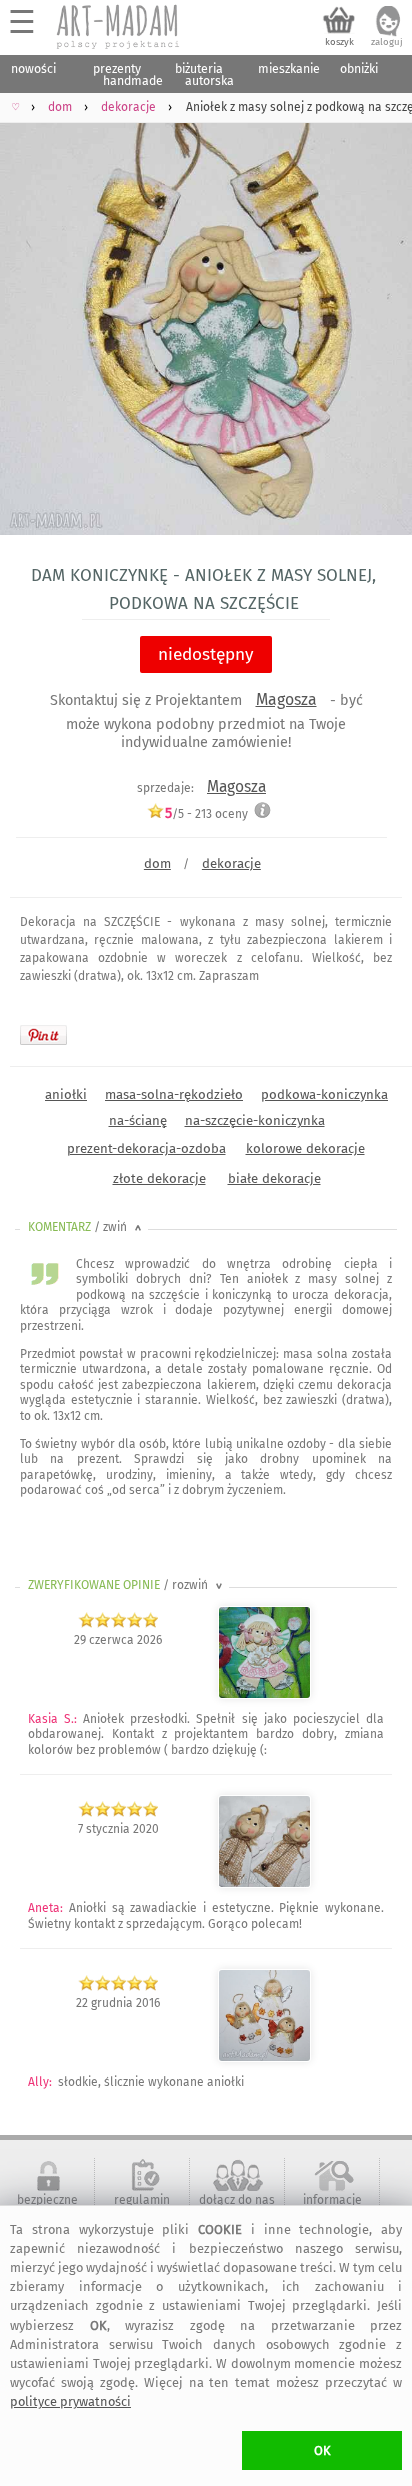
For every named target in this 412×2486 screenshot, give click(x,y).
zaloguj (387, 42)
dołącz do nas (237, 2200)
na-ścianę (138, 1120)
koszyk (339, 42)
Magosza (286, 699)
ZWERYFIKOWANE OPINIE (127, 1585)
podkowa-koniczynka (324, 1094)
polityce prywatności (70, 2401)
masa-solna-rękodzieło (174, 1094)
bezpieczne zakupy (47, 2207)
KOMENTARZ (86, 1227)
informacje (332, 2200)
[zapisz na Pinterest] (43, 1035)
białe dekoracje (274, 1178)
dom (157, 863)
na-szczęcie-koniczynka (255, 1120)
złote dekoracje (159, 1178)
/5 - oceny (206, 813)
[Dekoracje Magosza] (264, 1695)
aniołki (66, 1094)
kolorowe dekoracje (305, 1148)
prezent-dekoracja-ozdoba (146, 1148)
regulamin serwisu (142, 2207)
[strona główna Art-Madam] (119, 27)
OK (322, 2450)
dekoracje (231, 863)
